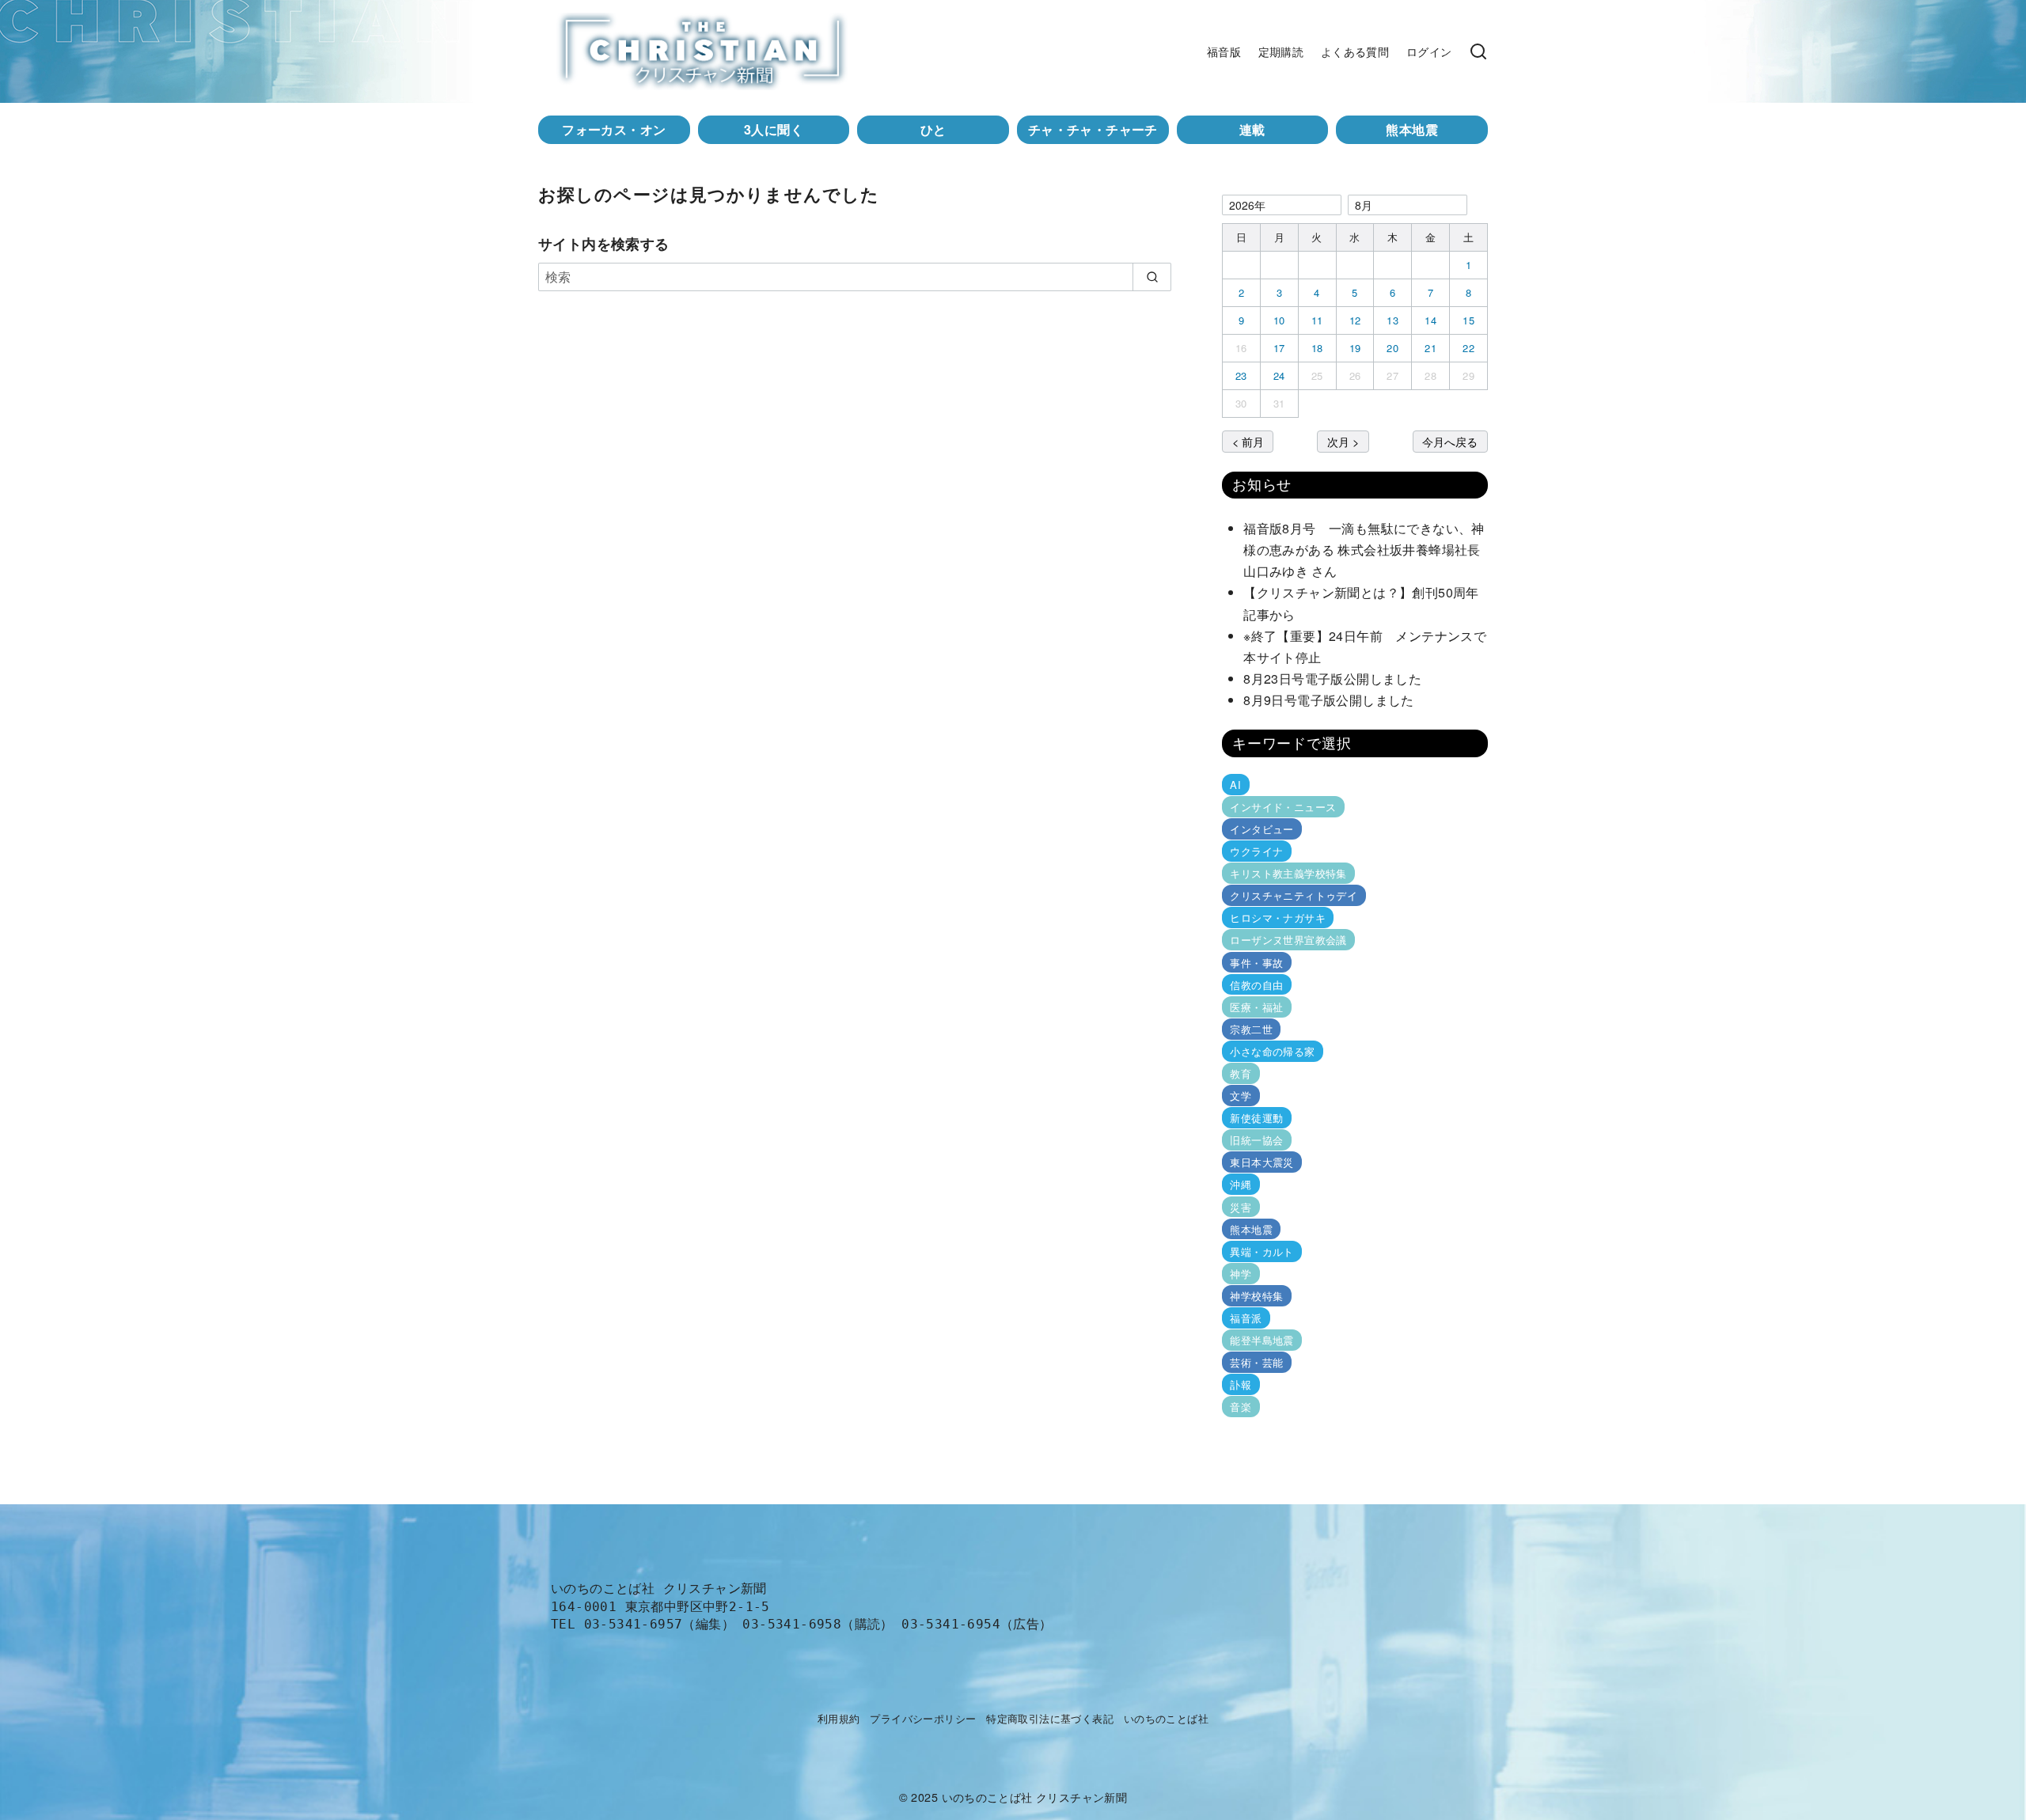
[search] (1152, 277)
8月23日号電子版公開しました (1332, 679)
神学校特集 (1256, 1296)
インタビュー (1262, 829)
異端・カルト (1262, 1251)
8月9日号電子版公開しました (1329, 700)
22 (1468, 348)
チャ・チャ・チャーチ (1093, 129)
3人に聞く (774, 129)
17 (1279, 348)
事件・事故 (1256, 962)
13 (1392, 320)
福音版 (1224, 51)
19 (1355, 348)
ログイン (1429, 51)
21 (1430, 348)
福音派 (1246, 1318)
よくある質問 (1355, 51)
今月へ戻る (1450, 441)
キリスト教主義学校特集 (1288, 873)
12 (1355, 320)
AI (1235, 785)
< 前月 (1248, 441)
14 (1430, 320)
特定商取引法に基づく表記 (1050, 1718)
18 (1317, 348)
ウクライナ (1256, 851)
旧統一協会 (1256, 1140)
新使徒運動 (1256, 1118)
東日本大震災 (1262, 1162)
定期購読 (1281, 51)
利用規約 (839, 1718)
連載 (1252, 129)
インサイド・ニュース (1283, 807)
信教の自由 (1256, 985)
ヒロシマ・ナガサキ (1278, 918)
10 (1279, 320)
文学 (1241, 1096)
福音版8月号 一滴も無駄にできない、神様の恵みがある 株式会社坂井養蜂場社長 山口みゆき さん (1368, 550)
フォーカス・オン (614, 129)
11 (1317, 320)
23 (1241, 375)
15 (1468, 320)
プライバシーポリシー (923, 1718)
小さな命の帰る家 (1272, 1051)
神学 (1241, 1274)
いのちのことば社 (1166, 1718)
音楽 (1241, 1407)
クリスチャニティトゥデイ (1294, 895)
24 (1279, 375)
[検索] (1478, 51)
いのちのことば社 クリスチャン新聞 (1035, 1797)
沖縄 (1241, 1184)
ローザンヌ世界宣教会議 (1288, 940)
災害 (1241, 1206)
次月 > (1343, 441)
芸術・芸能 (1256, 1362)
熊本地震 (1412, 129)
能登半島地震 (1262, 1340)
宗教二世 (1251, 1029)
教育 (1241, 1073)
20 (1392, 348)
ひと (933, 129)
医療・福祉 (1256, 1007)
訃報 (1241, 1384)
